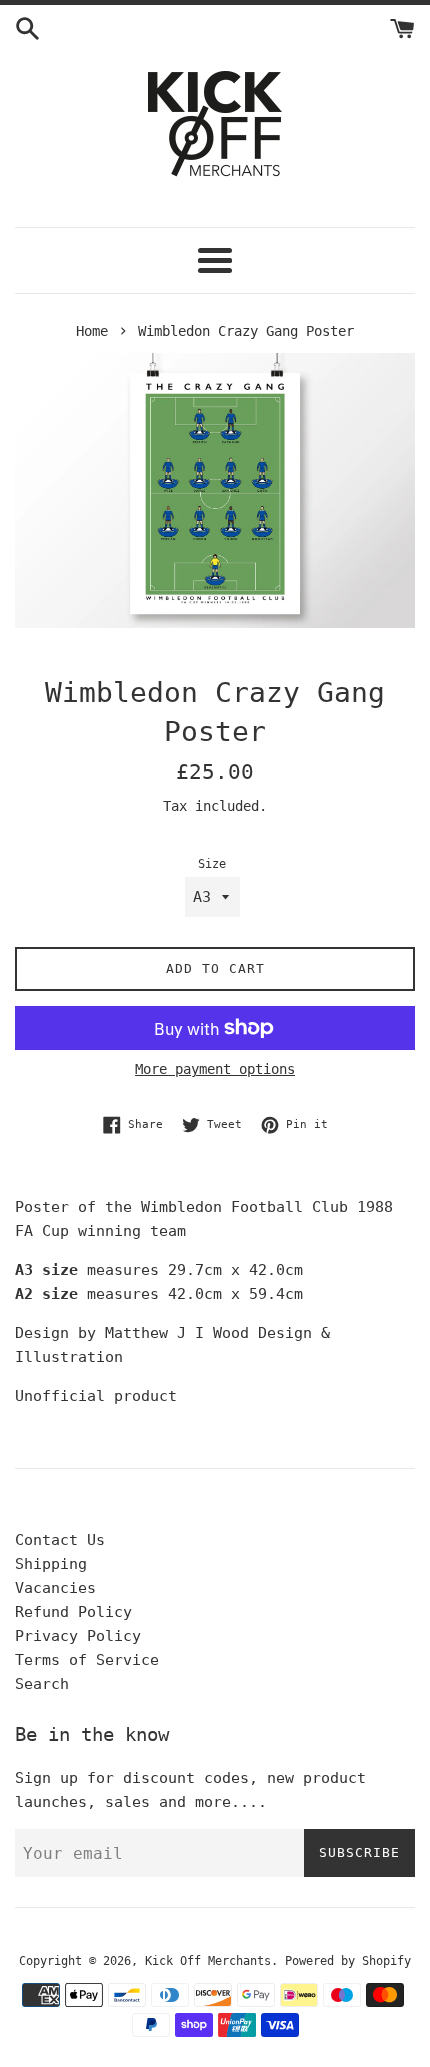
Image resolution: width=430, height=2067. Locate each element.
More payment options (215, 1069)
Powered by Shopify (348, 1961)
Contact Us (60, 1540)
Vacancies (55, 1588)
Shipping (51, 1564)
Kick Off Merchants (208, 1961)
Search (42, 1684)
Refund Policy (73, 1612)
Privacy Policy (78, 1636)
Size (212, 864)
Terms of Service (87, 1660)
